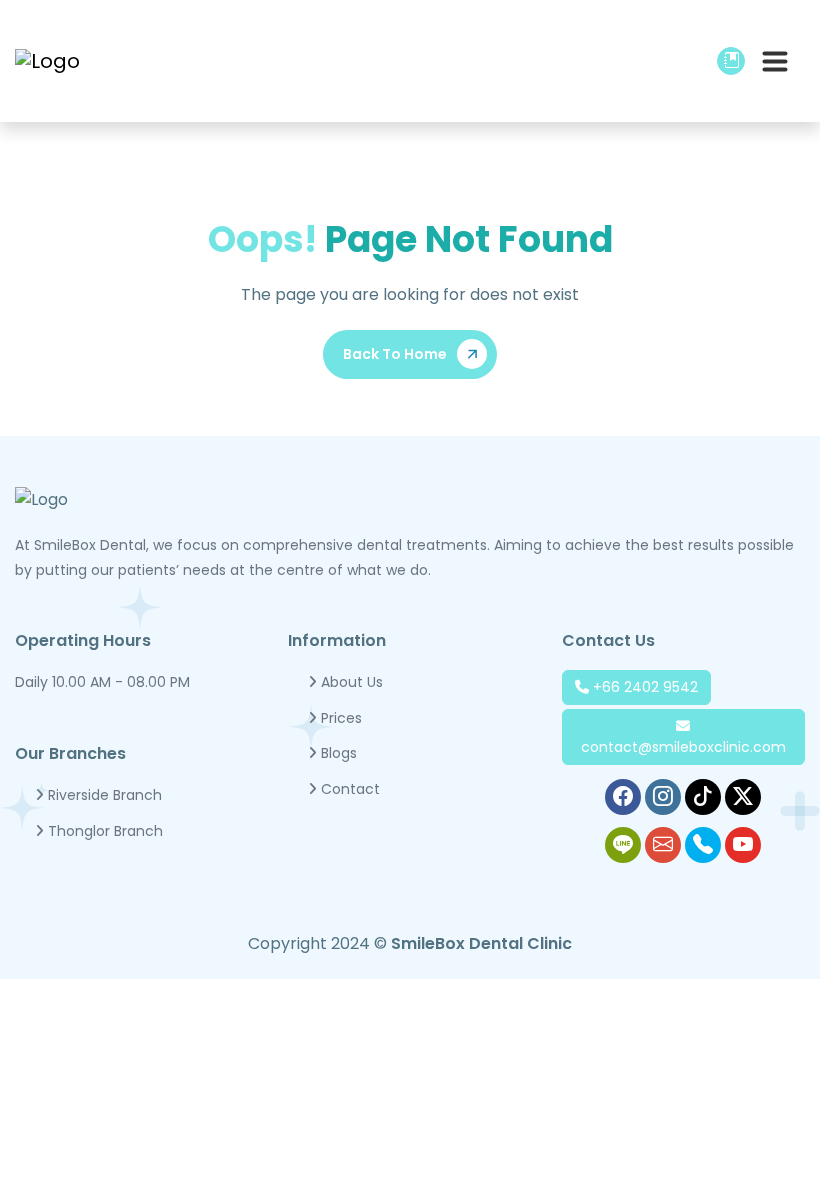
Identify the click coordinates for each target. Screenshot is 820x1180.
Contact (348, 789)
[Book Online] (731, 61)
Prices (339, 718)
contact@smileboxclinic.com (683, 747)
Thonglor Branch (103, 831)
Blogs (337, 753)
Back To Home (395, 354)
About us (350, 682)
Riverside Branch (103, 795)
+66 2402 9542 (643, 687)
